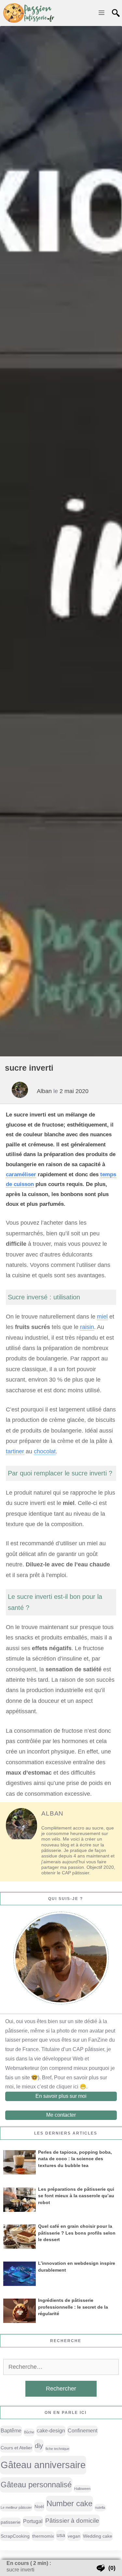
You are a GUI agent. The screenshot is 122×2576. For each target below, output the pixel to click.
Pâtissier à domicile (72, 2521)
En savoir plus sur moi (61, 2096)
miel (102, 1317)
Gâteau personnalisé (36, 2485)
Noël (39, 2506)
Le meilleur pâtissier (16, 2507)
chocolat (45, 1451)
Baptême (11, 2431)
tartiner (15, 1451)
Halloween (82, 2489)
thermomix (43, 2536)
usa (61, 2535)
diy (39, 2446)
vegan (74, 2536)
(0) (112, 2568)
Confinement (82, 2431)
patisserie (11, 2522)
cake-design (51, 2431)
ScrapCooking (15, 2536)
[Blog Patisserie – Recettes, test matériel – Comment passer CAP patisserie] (29, 13)
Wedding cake (98, 2536)
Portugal (33, 2521)
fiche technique (57, 2449)
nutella (100, 2507)
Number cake (69, 2503)
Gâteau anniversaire (43, 2465)
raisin (87, 1327)
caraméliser (21, 1174)
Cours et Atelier (16, 2448)
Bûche (29, 2432)
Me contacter (61, 2115)
